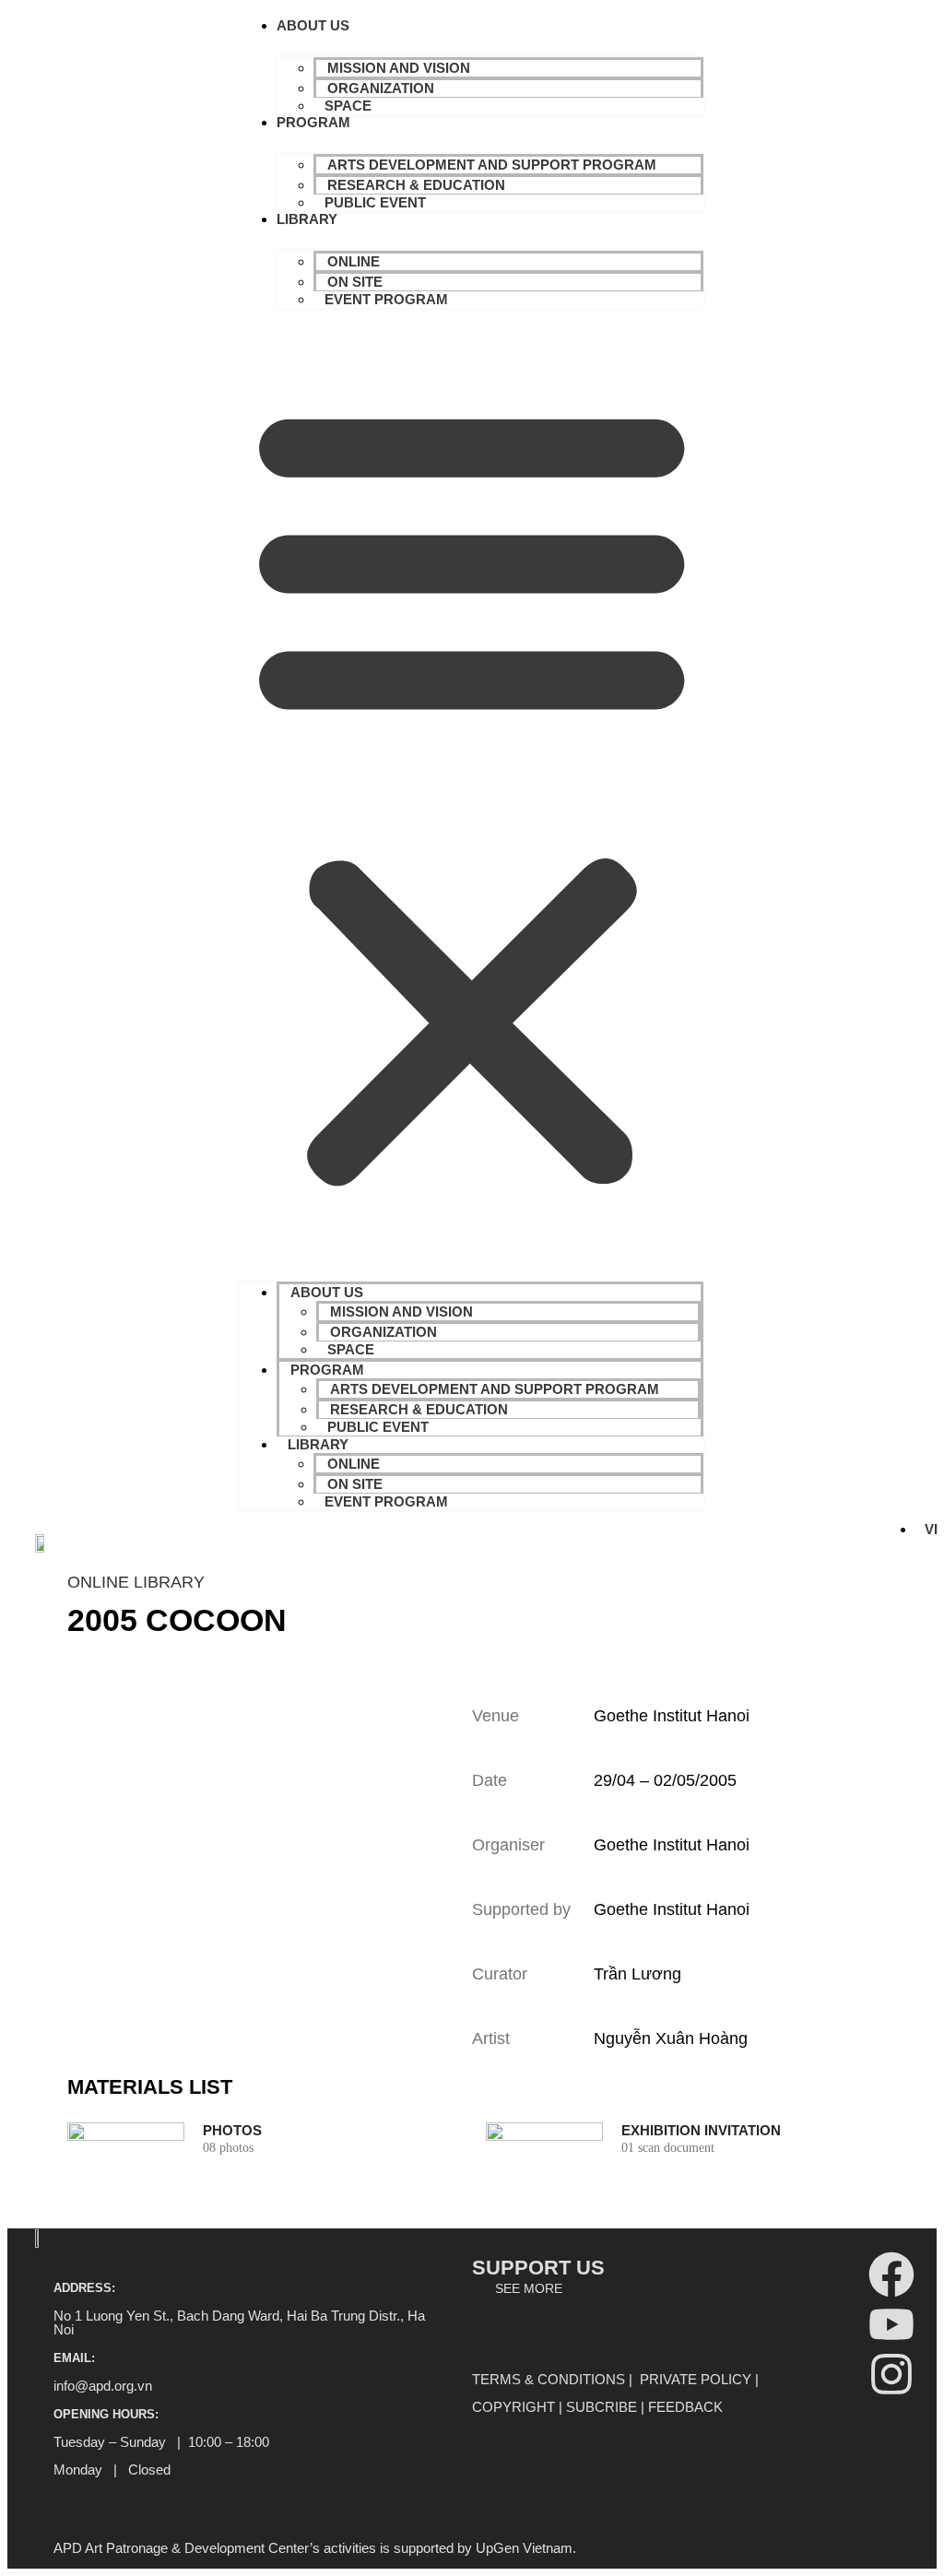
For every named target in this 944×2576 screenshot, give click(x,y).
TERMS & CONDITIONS (549, 2379)
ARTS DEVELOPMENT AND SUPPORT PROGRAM (492, 165)
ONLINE (354, 261)
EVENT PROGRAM (386, 299)
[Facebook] (891, 2275)
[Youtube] (891, 2324)
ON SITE (355, 282)
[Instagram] (891, 2374)
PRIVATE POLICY (696, 2379)
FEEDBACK (685, 2407)
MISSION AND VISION (399, 68)
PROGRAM (313, 122)
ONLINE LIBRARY (136, 1582)
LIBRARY (307, 219)
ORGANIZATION (381, 88)
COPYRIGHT (513, 2407)
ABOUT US (313, 25)
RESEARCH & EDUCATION (416, 185)
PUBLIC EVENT (375, 202)
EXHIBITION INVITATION (701, 2130)
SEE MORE (529, 2288)
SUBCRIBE (602, 2407)
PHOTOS (232, 2130)
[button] (472, 791)
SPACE (348, 106)
